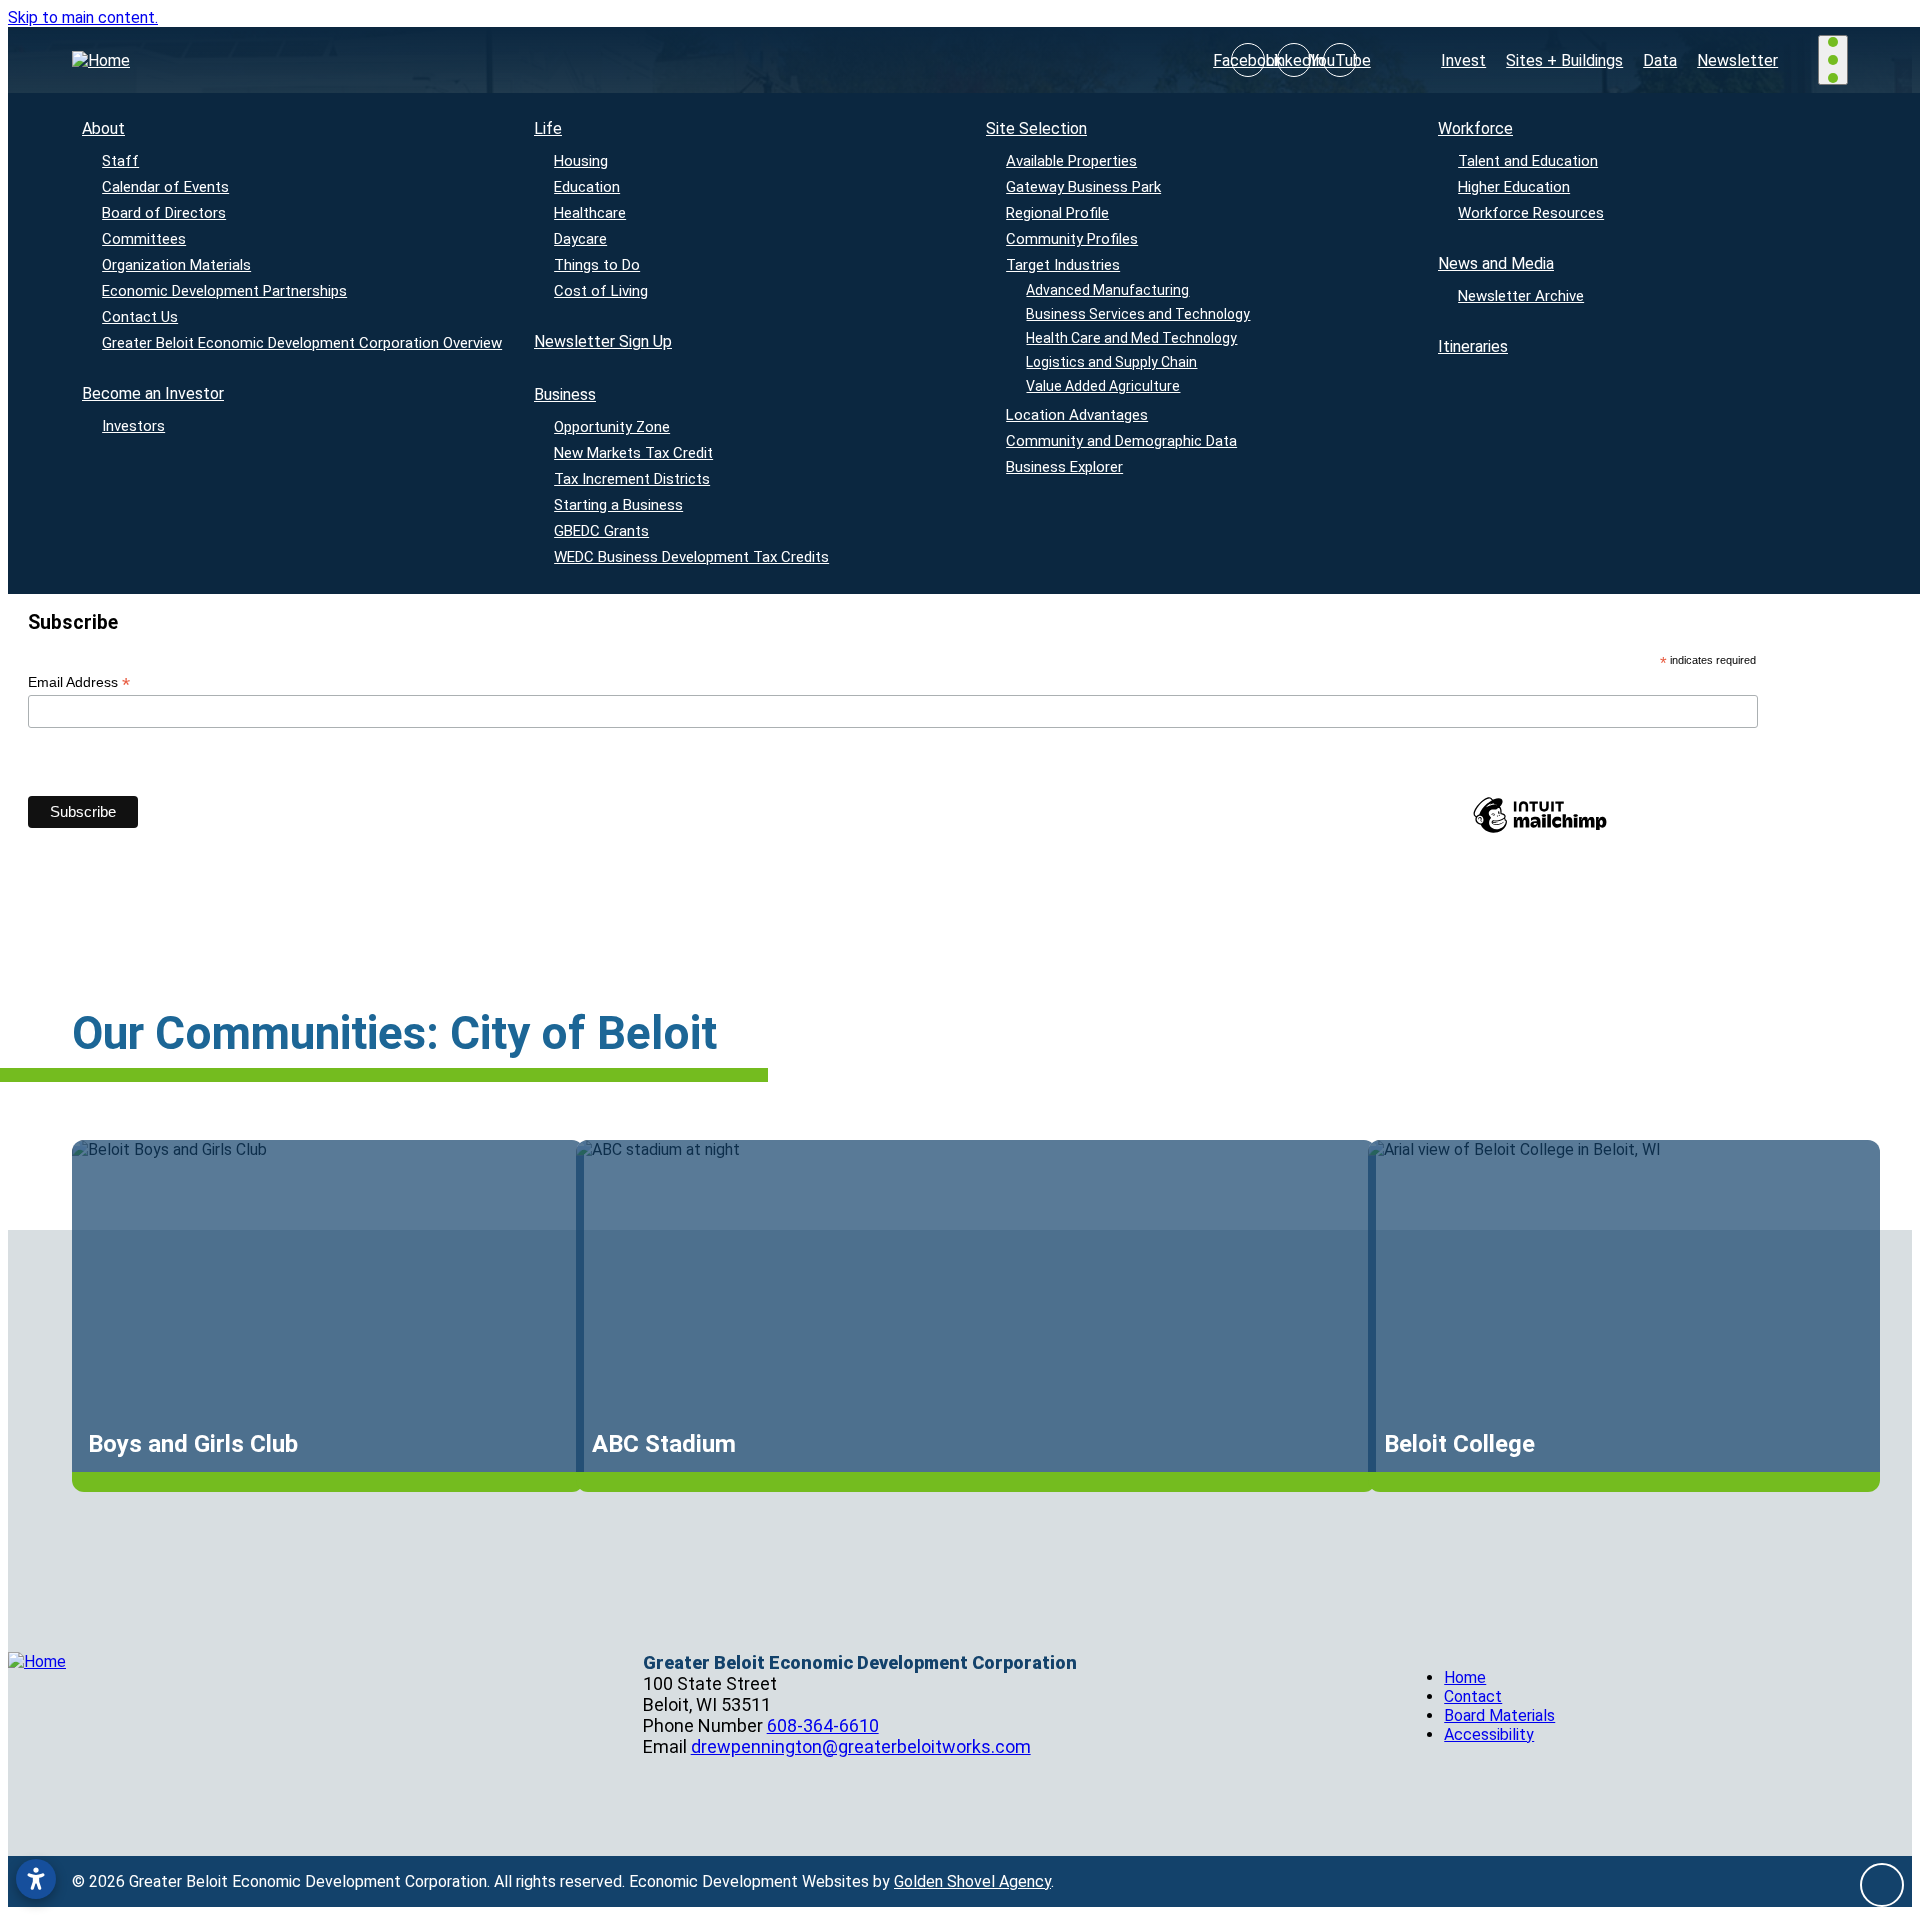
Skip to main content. (83, 17)
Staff (120, 161)
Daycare (580, 239)
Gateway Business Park (1083, 187)
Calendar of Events (165, 187)
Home (1465, 1677)
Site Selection (1036, 128)
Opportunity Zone (612, 427)
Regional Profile (1057, 213)
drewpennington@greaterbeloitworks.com (861, 1746)
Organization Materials (176, 265)
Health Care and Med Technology (1132, 338)
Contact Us (140, 317)
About (103, 128)
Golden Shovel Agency (972, 1881)
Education (587, 187)
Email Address (79, 682)
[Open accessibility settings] (36, 1879)
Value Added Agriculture (1104, 386)
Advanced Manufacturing (1108, 290)
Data (1660, 60)
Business (565, 394)
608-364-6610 (823, 1725)
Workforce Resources (1531, 213)
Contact (1473, 1696)
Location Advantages (1077, 415)
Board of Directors (164, 213)
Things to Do (597, 265)
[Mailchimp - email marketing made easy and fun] (1540, 832)
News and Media (1496, 263)
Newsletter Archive (1521, 296)
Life (548, 128)
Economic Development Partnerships (224, 291)
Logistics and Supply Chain (1112, 362)
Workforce (1475, 128)
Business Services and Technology (1139, 314)
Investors (133, 426)
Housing (581, 161)
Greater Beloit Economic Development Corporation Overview (302, 343)
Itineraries (1473, 346)
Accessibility (1489, 1734)
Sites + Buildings (1564, 60)
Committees (144, 239)
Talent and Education (1528, 161)
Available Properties (1071, 161)
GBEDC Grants (601, 531)
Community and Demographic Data (1121, 441)
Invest (1463, 60)
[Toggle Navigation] (1833, 59)
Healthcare (590, 213)
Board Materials (1499, 1715)
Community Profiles (1072, 239)
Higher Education (1514, 187)
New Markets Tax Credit (633, 453)
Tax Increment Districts (632, 479)
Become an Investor (153, 393)
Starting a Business (618, 505)
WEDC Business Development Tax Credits (691, 557)
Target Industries (1063, 265)
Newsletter (1737, 60)
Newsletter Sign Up (603, 341)
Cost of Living (601, 291)
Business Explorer (1064, 467)
